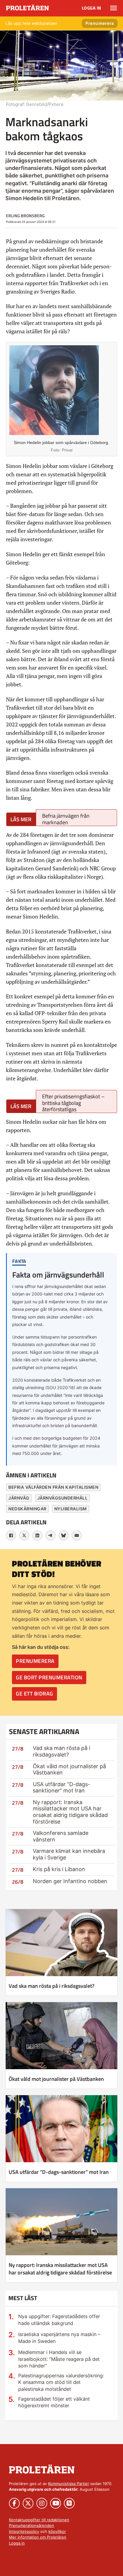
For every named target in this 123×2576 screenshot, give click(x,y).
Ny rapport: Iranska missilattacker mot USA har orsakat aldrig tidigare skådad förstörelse (70, 1812)
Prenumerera (100, 23)
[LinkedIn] (37, 1535)
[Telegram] (50, 1535)
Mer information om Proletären (38, 2537)
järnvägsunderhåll (63, 1498)
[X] (24, 1535)
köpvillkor (57, 2531)
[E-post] (77, 1535)
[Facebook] (11, 1535)
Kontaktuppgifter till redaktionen (39, 2520)
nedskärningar (27, 1509)
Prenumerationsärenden (31, 2525)
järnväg (19, 1498)
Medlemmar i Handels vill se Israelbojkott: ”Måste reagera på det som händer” (59, 2359)
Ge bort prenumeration (49, 1677)
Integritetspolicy (24, 2531)
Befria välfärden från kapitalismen (53, 1487)
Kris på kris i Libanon (59, 1869)
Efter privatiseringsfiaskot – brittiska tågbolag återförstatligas (73, 1103)
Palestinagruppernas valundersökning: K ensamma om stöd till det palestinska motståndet (61, 2382)
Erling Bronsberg (25, 216)
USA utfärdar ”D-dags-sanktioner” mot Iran (61, 1787)
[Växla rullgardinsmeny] (114, 8)
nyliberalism (71, 1509)
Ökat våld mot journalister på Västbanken (56, 2079)
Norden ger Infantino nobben (70, 1881)
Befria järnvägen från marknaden (66, 819)
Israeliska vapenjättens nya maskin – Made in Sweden (59, 2338)
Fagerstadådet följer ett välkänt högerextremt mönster (54, 2402)
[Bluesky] (64, 1535)
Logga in (92, 8)
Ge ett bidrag (34, 1694)
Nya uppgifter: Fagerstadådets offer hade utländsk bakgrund (59, 2320)
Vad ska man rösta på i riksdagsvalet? (61, 1751)
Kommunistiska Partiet (69, 2484)
